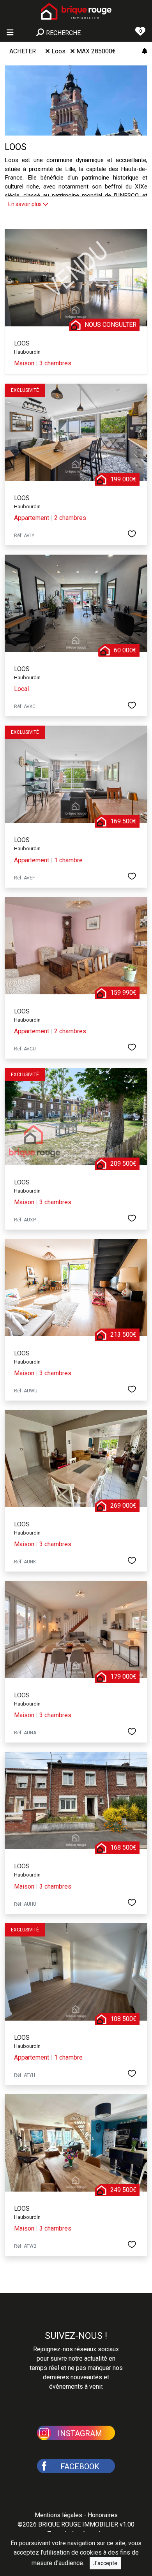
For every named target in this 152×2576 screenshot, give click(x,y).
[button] (76, 2432)
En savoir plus (26, 204)
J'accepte (105, 2563)
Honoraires (103, 2515)
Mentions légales (58, 2515)
